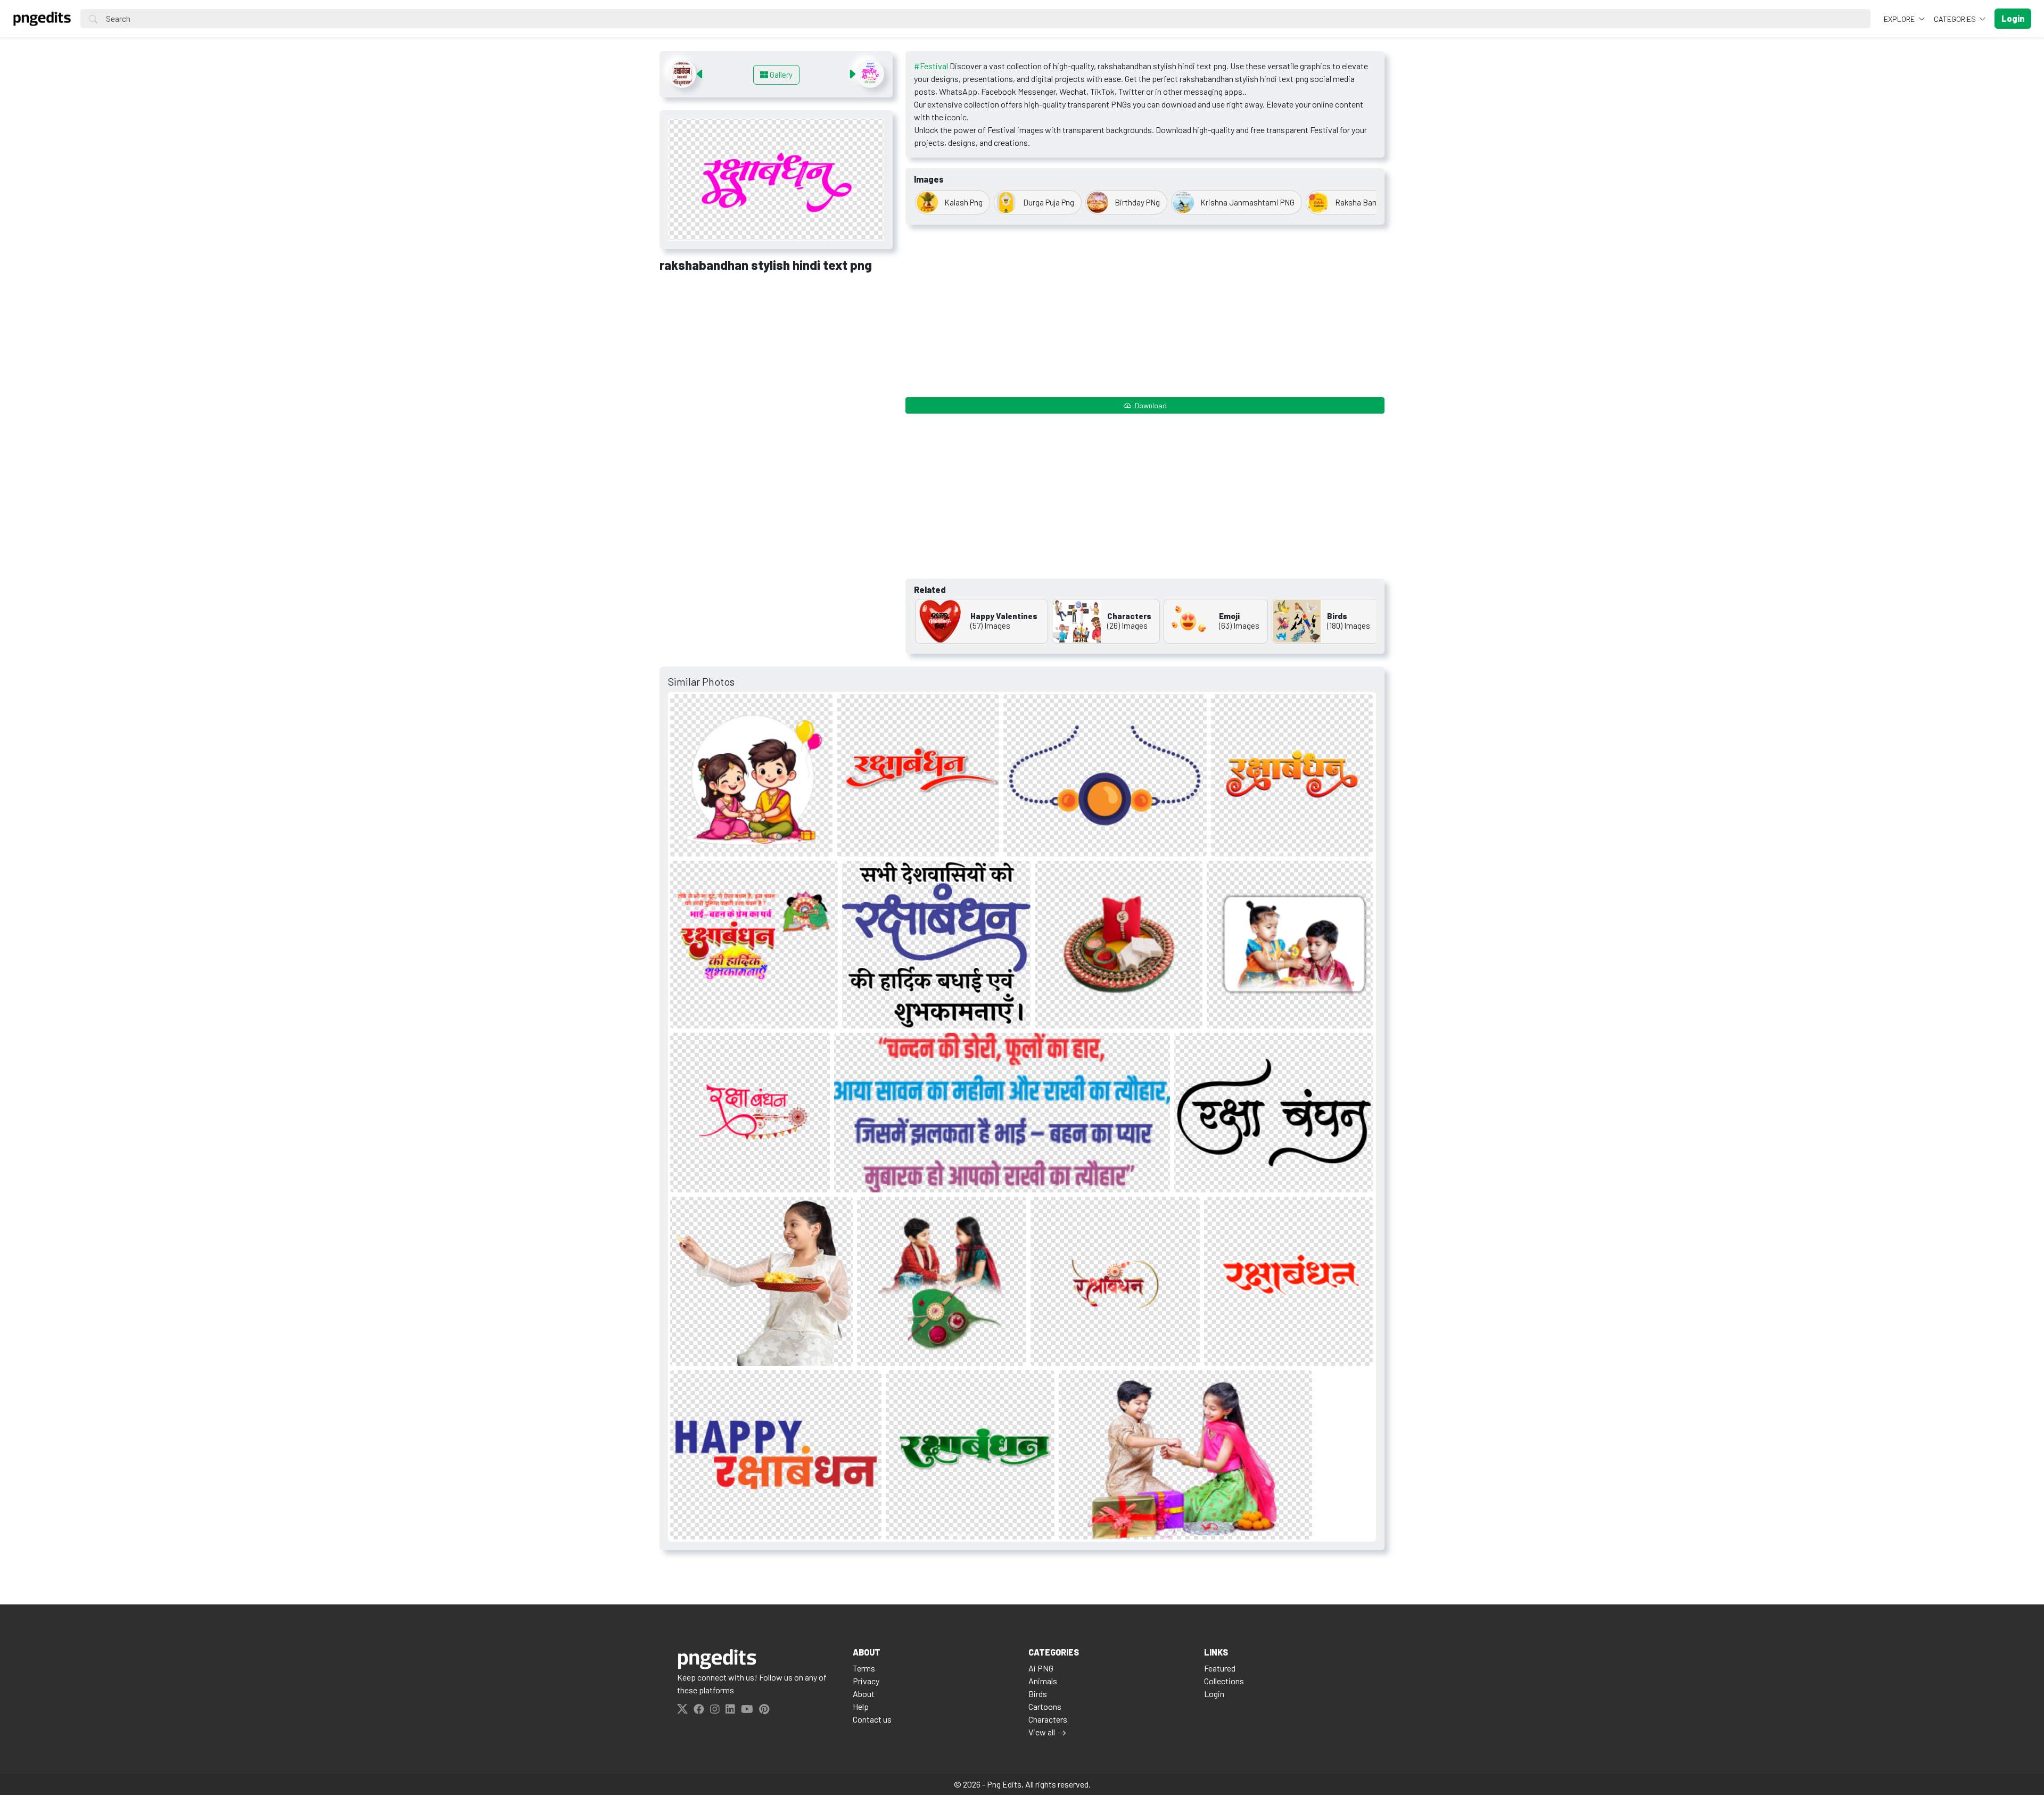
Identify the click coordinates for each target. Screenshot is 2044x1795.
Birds (1038, 1694)
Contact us (872, 1719)
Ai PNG (1041, 1668)
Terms (864, 1668)
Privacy (866, 1681)
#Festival (931, 66)
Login (1214, 1694)
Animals (1043, 1681)
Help (861, 1706)
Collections (1224, 1681)
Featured (1220, 1668)
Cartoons (1045, 1706)
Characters (1048, 1719)
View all (1042, 1732)
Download (1150, 405)
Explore (1900, 19)
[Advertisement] (776, 360)
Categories (1956, 19)
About (864, 1694)
